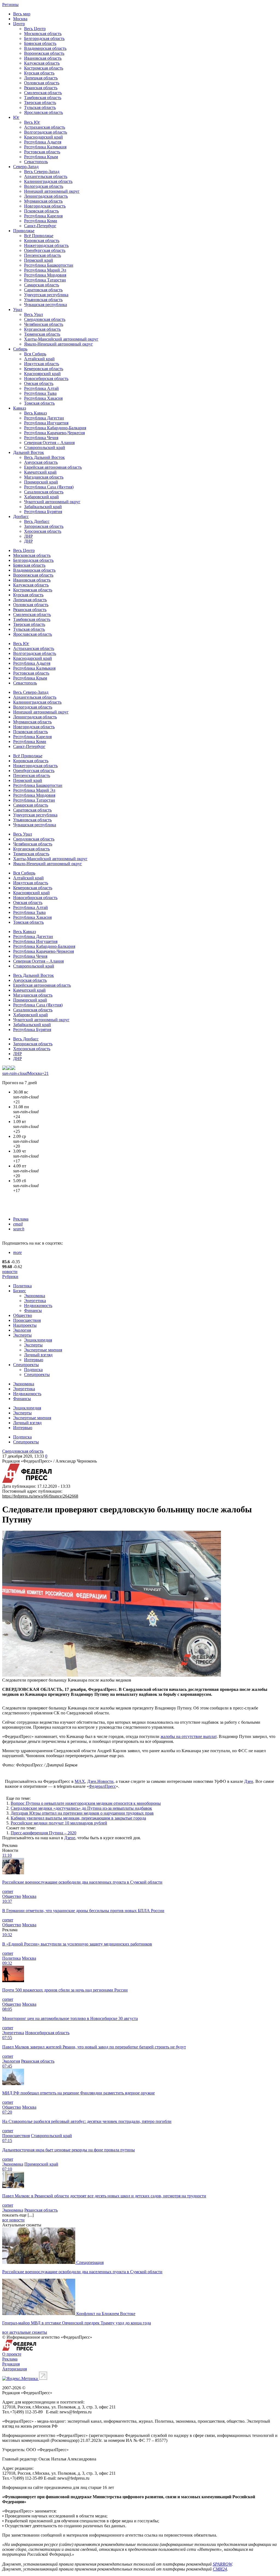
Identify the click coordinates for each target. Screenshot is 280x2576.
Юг (16, 117)
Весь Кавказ (35, 413)
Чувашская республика (46, 305)
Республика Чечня (41, 438)
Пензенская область (43, 255)
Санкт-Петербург (40, 226)
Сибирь (20, 349)
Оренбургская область (45, 250)
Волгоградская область (46, 132)
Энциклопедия (38, 1340)
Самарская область (42, 285)
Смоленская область (43, 93)
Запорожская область (44, 526)
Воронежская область (44, 53)
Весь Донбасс (37, 521)
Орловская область (42, 83)
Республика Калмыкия (45, 147)
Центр (19, 24)
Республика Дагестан (44, 418)
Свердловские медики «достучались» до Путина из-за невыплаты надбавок (81, 1808)
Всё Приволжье (39, 236)
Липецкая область (41, 78)
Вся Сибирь (35, 354)
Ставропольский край (45, 447)
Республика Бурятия (43, 512)
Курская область (39, 73)
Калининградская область (48, 181)
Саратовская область (43, 290)
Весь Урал (33, 314)
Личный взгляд (38, 1355)
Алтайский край (39, 359)
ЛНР (28, 536)
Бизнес (20, 1291)
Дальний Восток (29, 452)
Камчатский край (40, 472)
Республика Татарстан (45, 280)
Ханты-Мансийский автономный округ (61, 339)
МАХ (80, 1781)
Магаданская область (44, 477)
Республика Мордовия (45, 275)
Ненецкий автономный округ (52, 191)
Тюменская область (42, 334)
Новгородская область (45, 206)
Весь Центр (35, 29)
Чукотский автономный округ (52, 502)
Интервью (34, 1360)
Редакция (11, 2364)
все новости (13, 2220)
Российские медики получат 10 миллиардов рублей (59, 1823)
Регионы (10, 5)
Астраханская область (45, 127)
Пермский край (39, 260)
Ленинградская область (46, 196)
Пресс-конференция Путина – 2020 (43, 1833)
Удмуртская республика (46, 295)
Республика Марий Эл (45, 270)
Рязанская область (41, 88)
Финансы (33, 1310)
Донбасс (21, 516)
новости (10, 1272)
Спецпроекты (26, 1365)
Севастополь (36, 162)
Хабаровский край (41, 497)
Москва (20, 19)
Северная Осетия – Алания (49, 443)
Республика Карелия (43, 216)
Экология (22, 1330)
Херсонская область (43, 531)
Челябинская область (44, 324)
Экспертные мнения (43, 1350)
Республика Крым (41, 157)
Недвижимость (38, 1306)
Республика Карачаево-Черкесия (54, 433)
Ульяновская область (43, 300)
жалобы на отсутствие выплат (189, 1736)
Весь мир (22, 14)
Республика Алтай (41, 388)
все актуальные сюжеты (25, 2332)
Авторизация (14, 2369)
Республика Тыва (40, 393)
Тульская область (40, 107)
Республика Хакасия (43, 398)
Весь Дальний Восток (44, 457)
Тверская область (40, 103)
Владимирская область (45, 48)
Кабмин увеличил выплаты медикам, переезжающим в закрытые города (78, 1818)
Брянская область (40, 43)
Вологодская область (44, 186)
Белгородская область (44, 38)
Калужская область (42, 63)
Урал (18, 310)
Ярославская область (43, 112)
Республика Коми (41, 221)
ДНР (28, 541)
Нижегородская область (46, 245)
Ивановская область (43, 58)
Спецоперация (90, 2262)
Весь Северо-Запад (42, 172)
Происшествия (27, 1320)
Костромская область (44, 68)
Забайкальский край (43, 507)
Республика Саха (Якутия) (49, 487)
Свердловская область (45, 319)
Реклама (21, 1219)
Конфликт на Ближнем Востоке (106, 2314)
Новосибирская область (46, 379)
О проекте (12, 2354)
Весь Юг (32, 122)
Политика (22, 1286)
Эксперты (22, 1335)
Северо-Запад (26, 167)
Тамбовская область (43, 98)
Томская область (39, 403)
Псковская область (41, 211)
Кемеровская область (44, 369)
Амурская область (41, 462)
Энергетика (35, 1301)
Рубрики (10, 1277)
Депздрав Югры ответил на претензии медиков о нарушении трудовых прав (82, 1813)
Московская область (43, 34)
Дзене (70, 1838)
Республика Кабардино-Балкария (55, 428)
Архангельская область (46, 176)
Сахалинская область (44, 492)
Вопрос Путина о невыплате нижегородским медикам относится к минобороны (86, 1803)
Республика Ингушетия (46, 423)
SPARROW (222, 2564)
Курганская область (42, 329)
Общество (23, 1315)
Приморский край (41, 482)
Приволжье (24, 231)
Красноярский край (42, 374)
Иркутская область (42, 364)
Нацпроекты (25, 1325)
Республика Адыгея (43, 142)
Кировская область (42, 241)
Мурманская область (43, 201)
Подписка (33, 1370)
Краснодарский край (43, 137)
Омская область (39, 383)
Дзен (249, 1781)
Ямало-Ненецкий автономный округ (59, 344)
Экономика (35, 1296)
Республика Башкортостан (49, 265)
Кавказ (20, 408)
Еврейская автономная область (53, 467)
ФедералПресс (102, 1786)
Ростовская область (42, 152)
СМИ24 (220, 2569)
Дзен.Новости (100, 1781)
